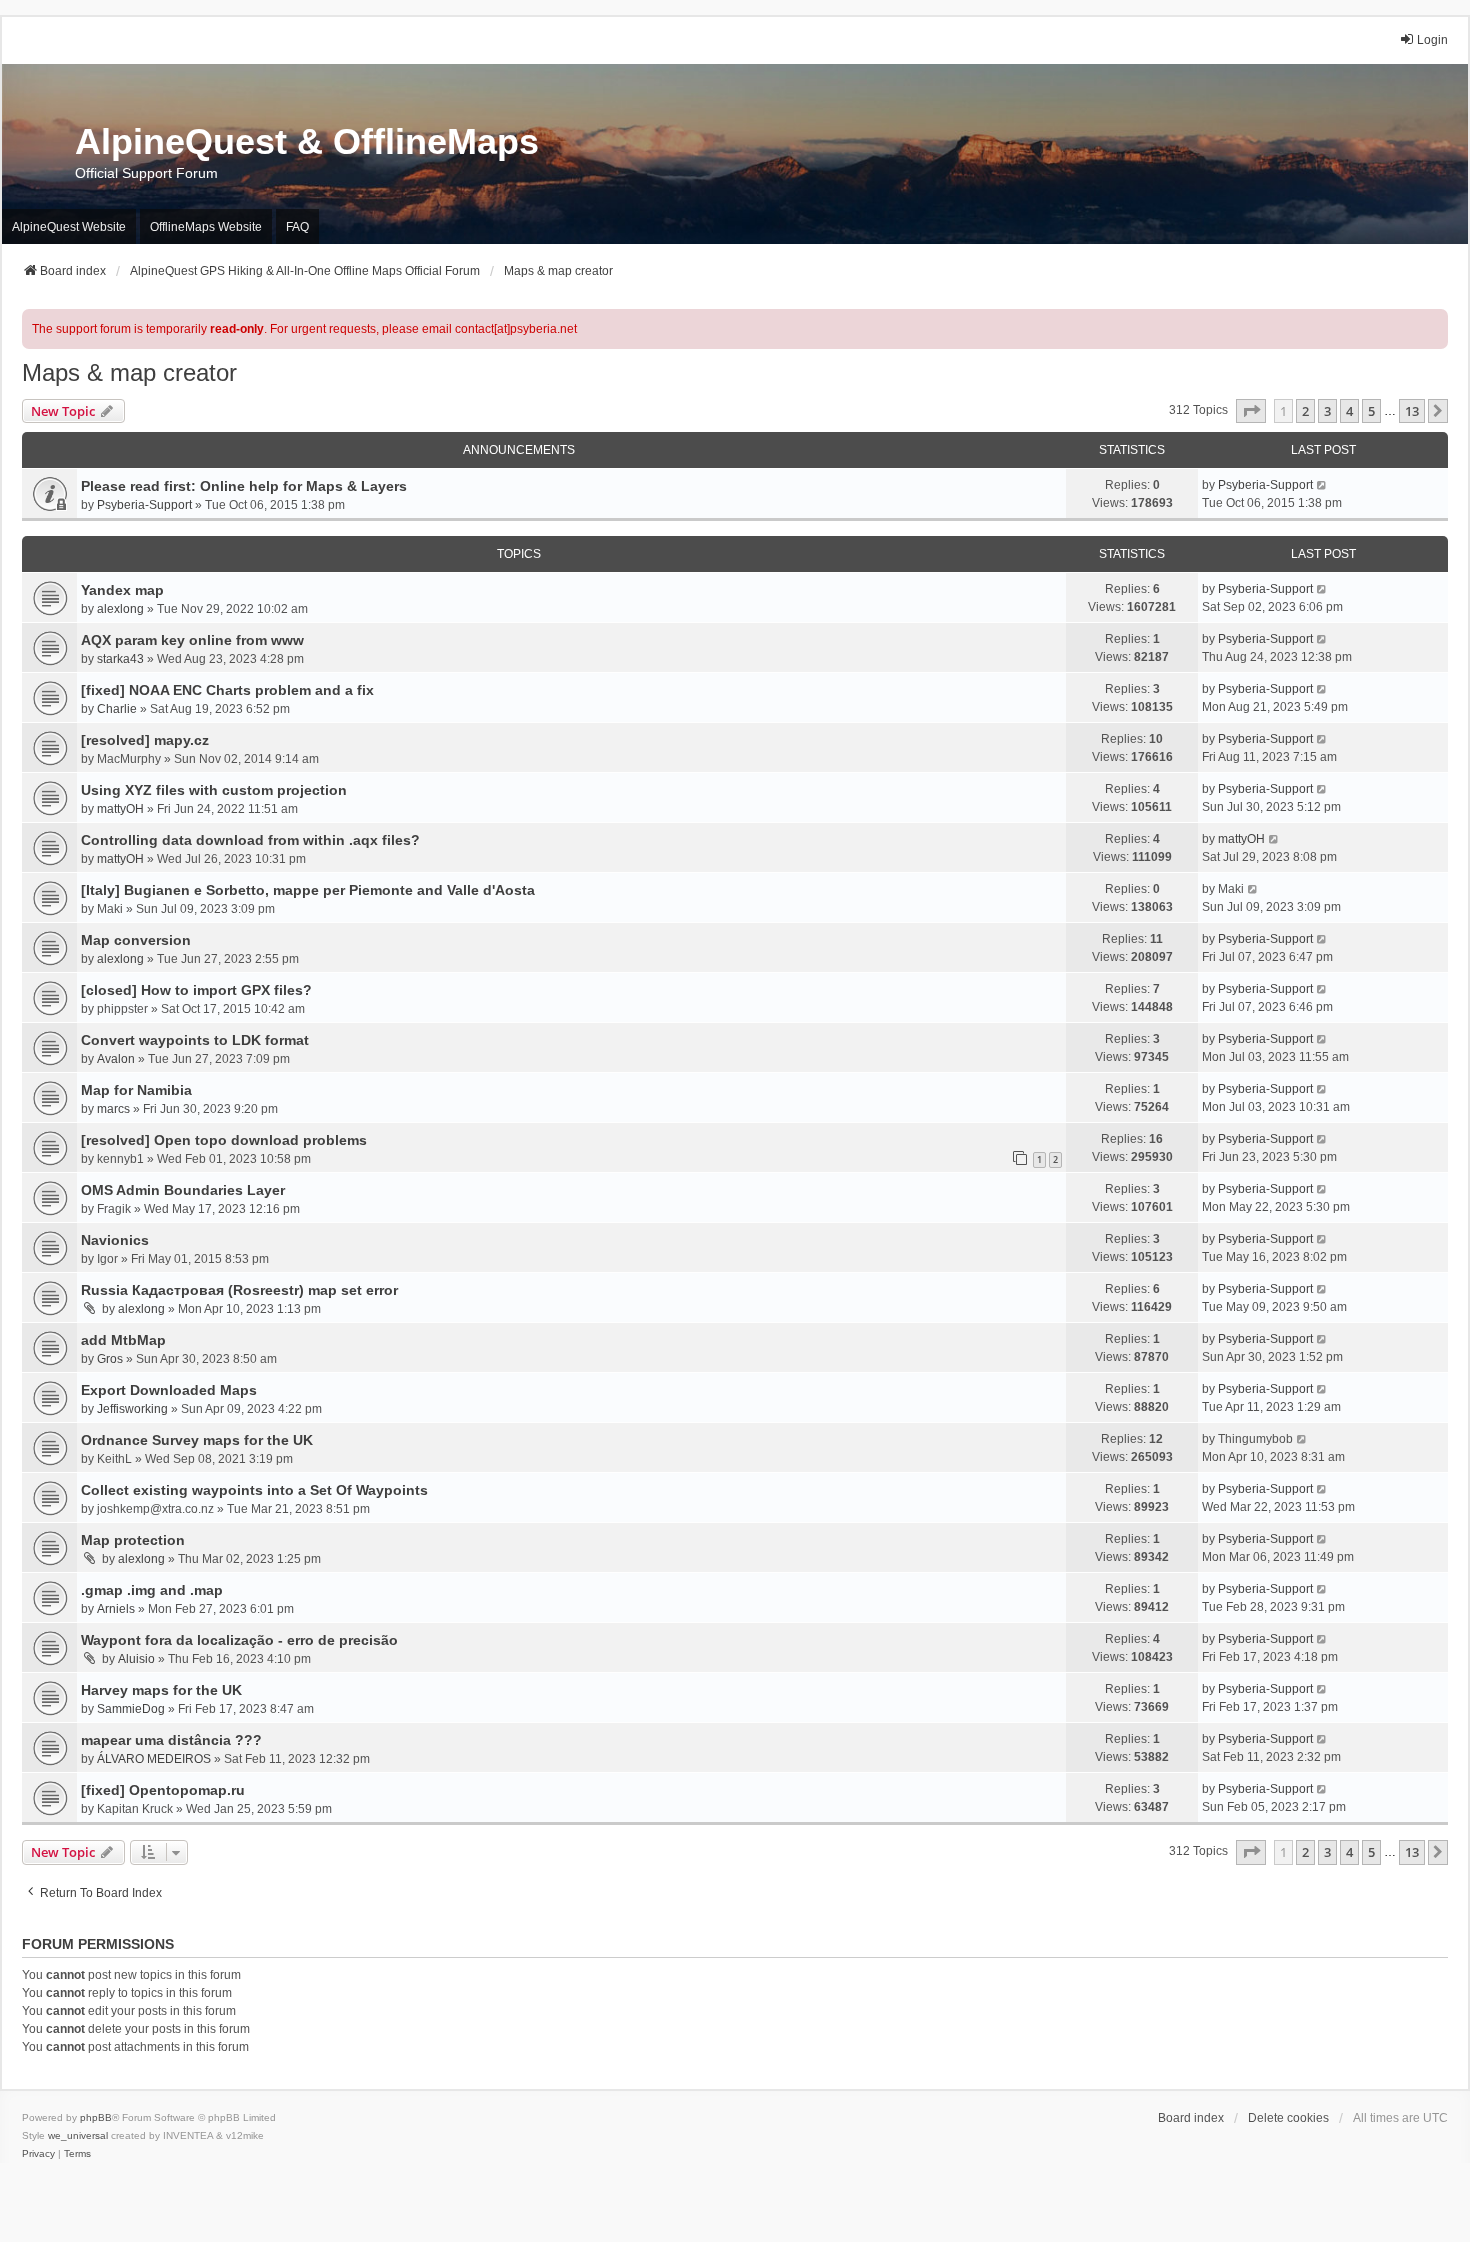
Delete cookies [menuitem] (1288, 2118)
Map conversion (136, 940)
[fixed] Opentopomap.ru (163, 1790)
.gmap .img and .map (152, 1590)
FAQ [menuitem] (297, 227)
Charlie (117, 709)
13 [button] (1412, 411)
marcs (113, 1109)
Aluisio (136, 1659)
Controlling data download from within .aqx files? (250, 840)
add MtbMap (123, 1340)
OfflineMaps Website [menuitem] (206, 227)
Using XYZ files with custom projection (214, 790)
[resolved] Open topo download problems (224, 1140)
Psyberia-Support (144, 505)
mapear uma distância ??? (171, 1740)
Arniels (116, 1609)
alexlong (120, 609)
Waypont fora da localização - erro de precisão (239, 1640)
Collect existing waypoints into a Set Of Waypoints (254, 1490)
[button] (1251, 411)
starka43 (120, 659)
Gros (110, 1359)
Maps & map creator (129, 372)
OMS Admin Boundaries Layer (183, 1190)
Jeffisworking (132, 1409)
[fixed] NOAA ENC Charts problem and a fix (227, 690)
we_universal (78, 2135)
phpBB (96, 2117)
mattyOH (120, 809)
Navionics (115, 1240)
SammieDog (131, 1709)
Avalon (116, 1059)
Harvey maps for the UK (161, 1690)
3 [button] (1327, 411)
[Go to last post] (1322, 485)
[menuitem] (38, 2154)
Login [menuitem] (1432, 40)
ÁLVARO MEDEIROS (154, 1759)
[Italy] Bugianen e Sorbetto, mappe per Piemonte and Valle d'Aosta (308, 890)
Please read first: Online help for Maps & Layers (244, 486)
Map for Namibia (136, 1090)
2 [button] (1305, 411)
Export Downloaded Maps (169, 1390)
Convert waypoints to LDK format (195, 1040)
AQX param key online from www (192, 640)
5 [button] (1371, 411)
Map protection (133, 1540)
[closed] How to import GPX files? (196, 990)
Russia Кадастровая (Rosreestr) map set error (239, 1290)
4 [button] (1349, 411)
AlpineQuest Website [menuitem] (69, 227)
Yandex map (122, 590)
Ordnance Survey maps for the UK (197, 1440)
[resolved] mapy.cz (145, 740)
